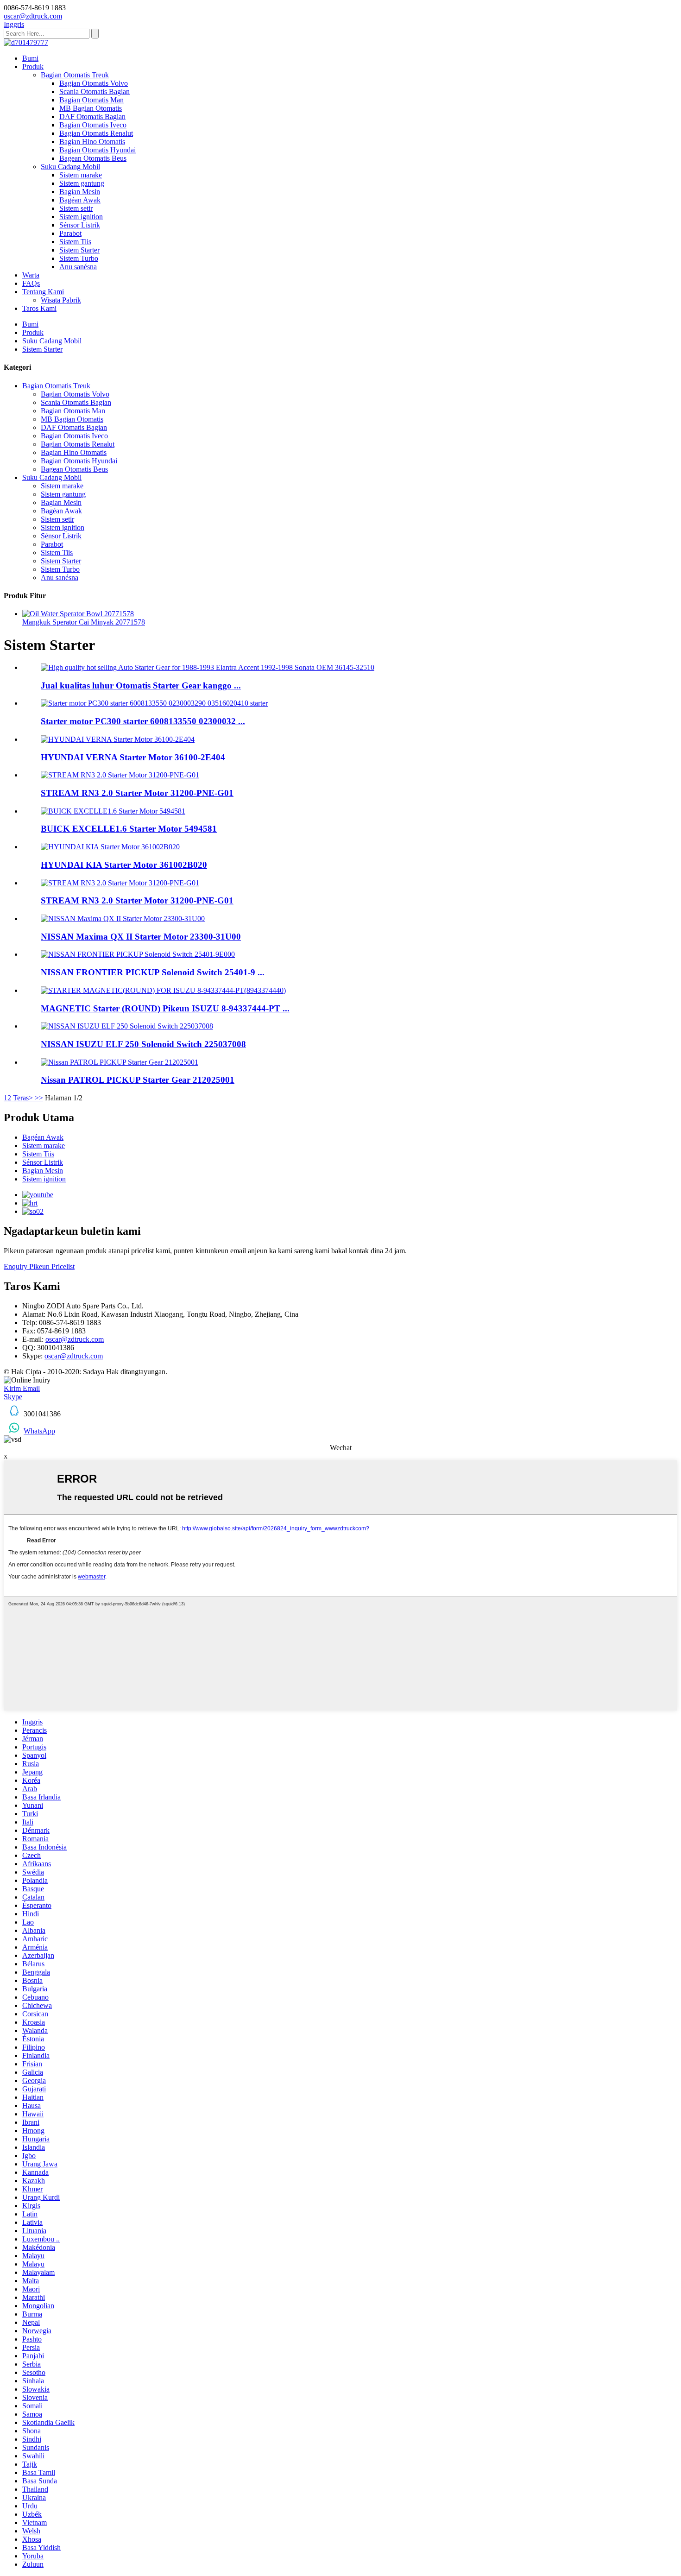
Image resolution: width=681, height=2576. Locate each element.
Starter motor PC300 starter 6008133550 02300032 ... (143, 721)
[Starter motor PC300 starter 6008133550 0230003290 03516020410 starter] (154, 703)
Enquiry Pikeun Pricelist (39, 1266)
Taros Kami (39, 308)
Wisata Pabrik (61, 300)
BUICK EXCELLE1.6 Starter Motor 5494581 (129, 829)
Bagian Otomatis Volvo (94, 83)
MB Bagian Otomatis (91, 108)
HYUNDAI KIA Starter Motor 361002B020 (124, 865)
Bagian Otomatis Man (91, 100)
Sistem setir (76, 208)
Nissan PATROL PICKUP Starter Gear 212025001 (138, 1080)
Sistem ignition (81, 217)
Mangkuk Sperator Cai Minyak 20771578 (84, 622)
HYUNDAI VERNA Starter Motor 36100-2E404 (133, 757)
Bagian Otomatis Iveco (93, 125)
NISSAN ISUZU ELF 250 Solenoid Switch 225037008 (143, 1044)
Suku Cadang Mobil (70, 167)
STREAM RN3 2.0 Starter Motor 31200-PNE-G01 (137, 793)
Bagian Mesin (80, 192)
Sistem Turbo (79, 258)
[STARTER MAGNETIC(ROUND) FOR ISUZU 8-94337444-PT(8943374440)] (163, 990)
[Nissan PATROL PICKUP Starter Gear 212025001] (120, 1062)
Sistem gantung (82, 183)
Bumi (30, 58)
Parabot (70, 233)
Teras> (23, 1098)
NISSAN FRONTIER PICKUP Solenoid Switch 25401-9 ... (153, 972)
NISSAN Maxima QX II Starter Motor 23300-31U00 (141, 937)
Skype (13, 1397)
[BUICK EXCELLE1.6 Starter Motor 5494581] (113, 811)
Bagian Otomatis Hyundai (98, 150)
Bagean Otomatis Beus (93, 158)
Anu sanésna (78, 267)
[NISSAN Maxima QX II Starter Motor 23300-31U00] (123, 919)
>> (39, 1098)
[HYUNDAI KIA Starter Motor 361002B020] (110, 847)
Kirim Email (22, 1388)
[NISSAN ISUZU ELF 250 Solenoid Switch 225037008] (127, 1026)
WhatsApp (39, 1431)
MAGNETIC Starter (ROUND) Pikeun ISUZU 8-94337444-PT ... (165, 1008)
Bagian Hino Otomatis (92, 142)
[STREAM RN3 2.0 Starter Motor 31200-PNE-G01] (120, 775)
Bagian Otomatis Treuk (75, 75)
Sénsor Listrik (80, 225)
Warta (31, 275)
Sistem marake (81, 175)
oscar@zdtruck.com (75, 1339)
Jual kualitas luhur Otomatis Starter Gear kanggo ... (141, 685)
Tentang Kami (43, 292)
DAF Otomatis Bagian (92, 117)
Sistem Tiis (75, 242)
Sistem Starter (79, 250)
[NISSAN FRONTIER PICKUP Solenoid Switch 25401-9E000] (138, 954)
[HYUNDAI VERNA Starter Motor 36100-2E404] (118, 739)
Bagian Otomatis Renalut (96, 133)
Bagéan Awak (80, 200)
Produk (33, 66)
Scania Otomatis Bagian (95, 92)
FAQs (31, 283)
